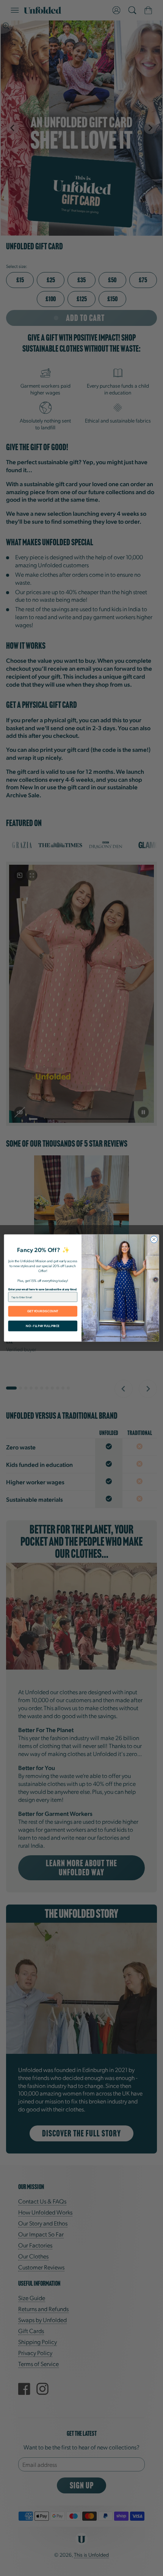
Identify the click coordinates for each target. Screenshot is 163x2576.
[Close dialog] (154, 1239)
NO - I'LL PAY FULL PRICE (43, 1326)
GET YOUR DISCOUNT (43, 1311)
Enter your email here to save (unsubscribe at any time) (43, 1289)
